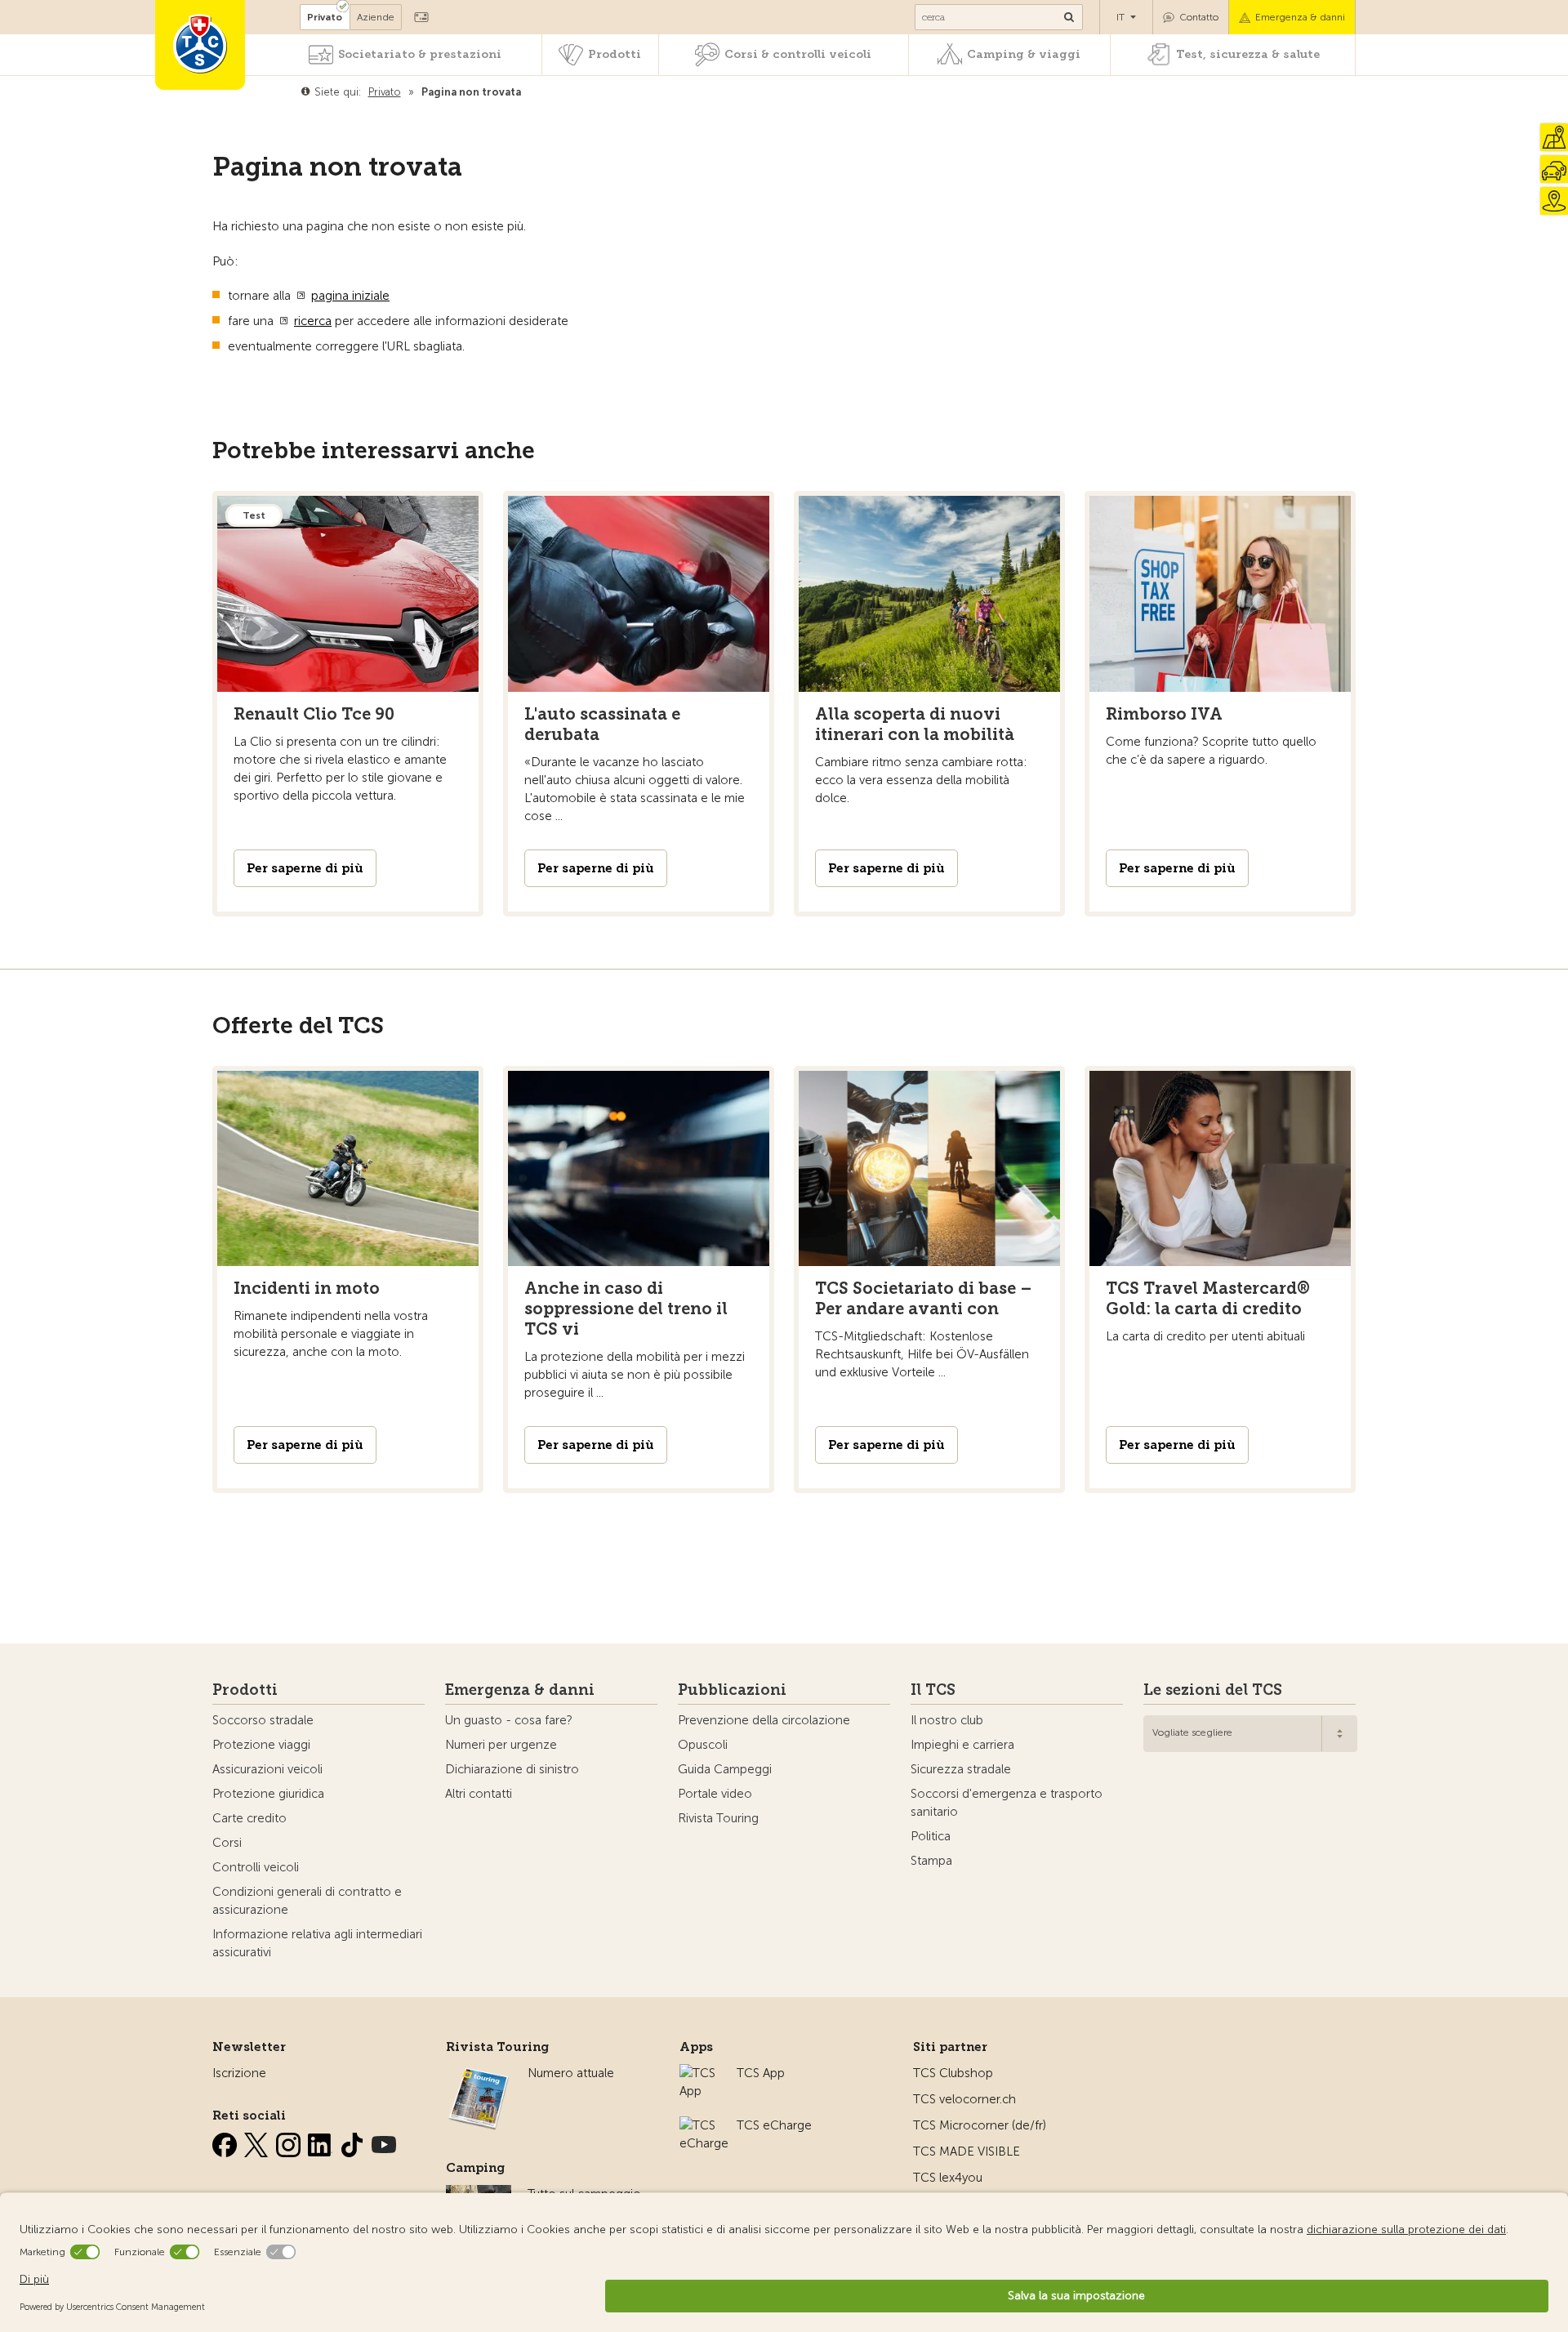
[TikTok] (354, 2142)
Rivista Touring (718, 1818)
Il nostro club (947, 1720)
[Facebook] (226, 2142)
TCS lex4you (948, 2178)
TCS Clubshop (953, 2073)
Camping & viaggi (1024, 54)
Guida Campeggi (725, 1769)
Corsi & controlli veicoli (798, 54)
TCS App (761, 2073)
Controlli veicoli (256, 1867)
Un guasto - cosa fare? (509, 1720)
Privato (325, 17)
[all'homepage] (200, 45)
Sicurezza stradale (961, 1769)
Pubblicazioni (732, 1690)
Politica (931, 1836)
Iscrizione (239, 2073)
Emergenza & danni (1300, 17)
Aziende (376, 17)
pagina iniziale (350, 296)
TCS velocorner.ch (964, 2099)
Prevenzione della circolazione (764, 1720)
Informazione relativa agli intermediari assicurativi (317, 1943)
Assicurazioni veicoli (267, 1769)
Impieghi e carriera (962, 1745)
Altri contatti (479, 1794)
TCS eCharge (774, 2125)
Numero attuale (571, 2073)
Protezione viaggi (261, 1745)
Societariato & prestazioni (420, 54)
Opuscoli (703, 1745)
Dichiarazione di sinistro (512, 1769)
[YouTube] (384, 2142)
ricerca (313, 321)
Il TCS (933, 1690)
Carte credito (249, 1818)
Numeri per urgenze (501, 1745)
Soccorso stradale (263, 1720)
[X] (258, 2142)
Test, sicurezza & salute (1248, 54)
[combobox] (1250, 1734)
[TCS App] (700, 2073)
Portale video (715, 1794)
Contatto (1199, 17)
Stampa (931, 1861)
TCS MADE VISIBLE (967, 2151)
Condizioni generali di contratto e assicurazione (307, 1901)
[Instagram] (290, 2142)
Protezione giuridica (268, 1794)
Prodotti (615, 54)
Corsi (227, 1843)
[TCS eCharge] (704, 2125)
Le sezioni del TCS (1213, 1690)
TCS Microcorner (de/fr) (980, 2125)
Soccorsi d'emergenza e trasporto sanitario (1007, 1803)
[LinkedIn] (322, 2142)
